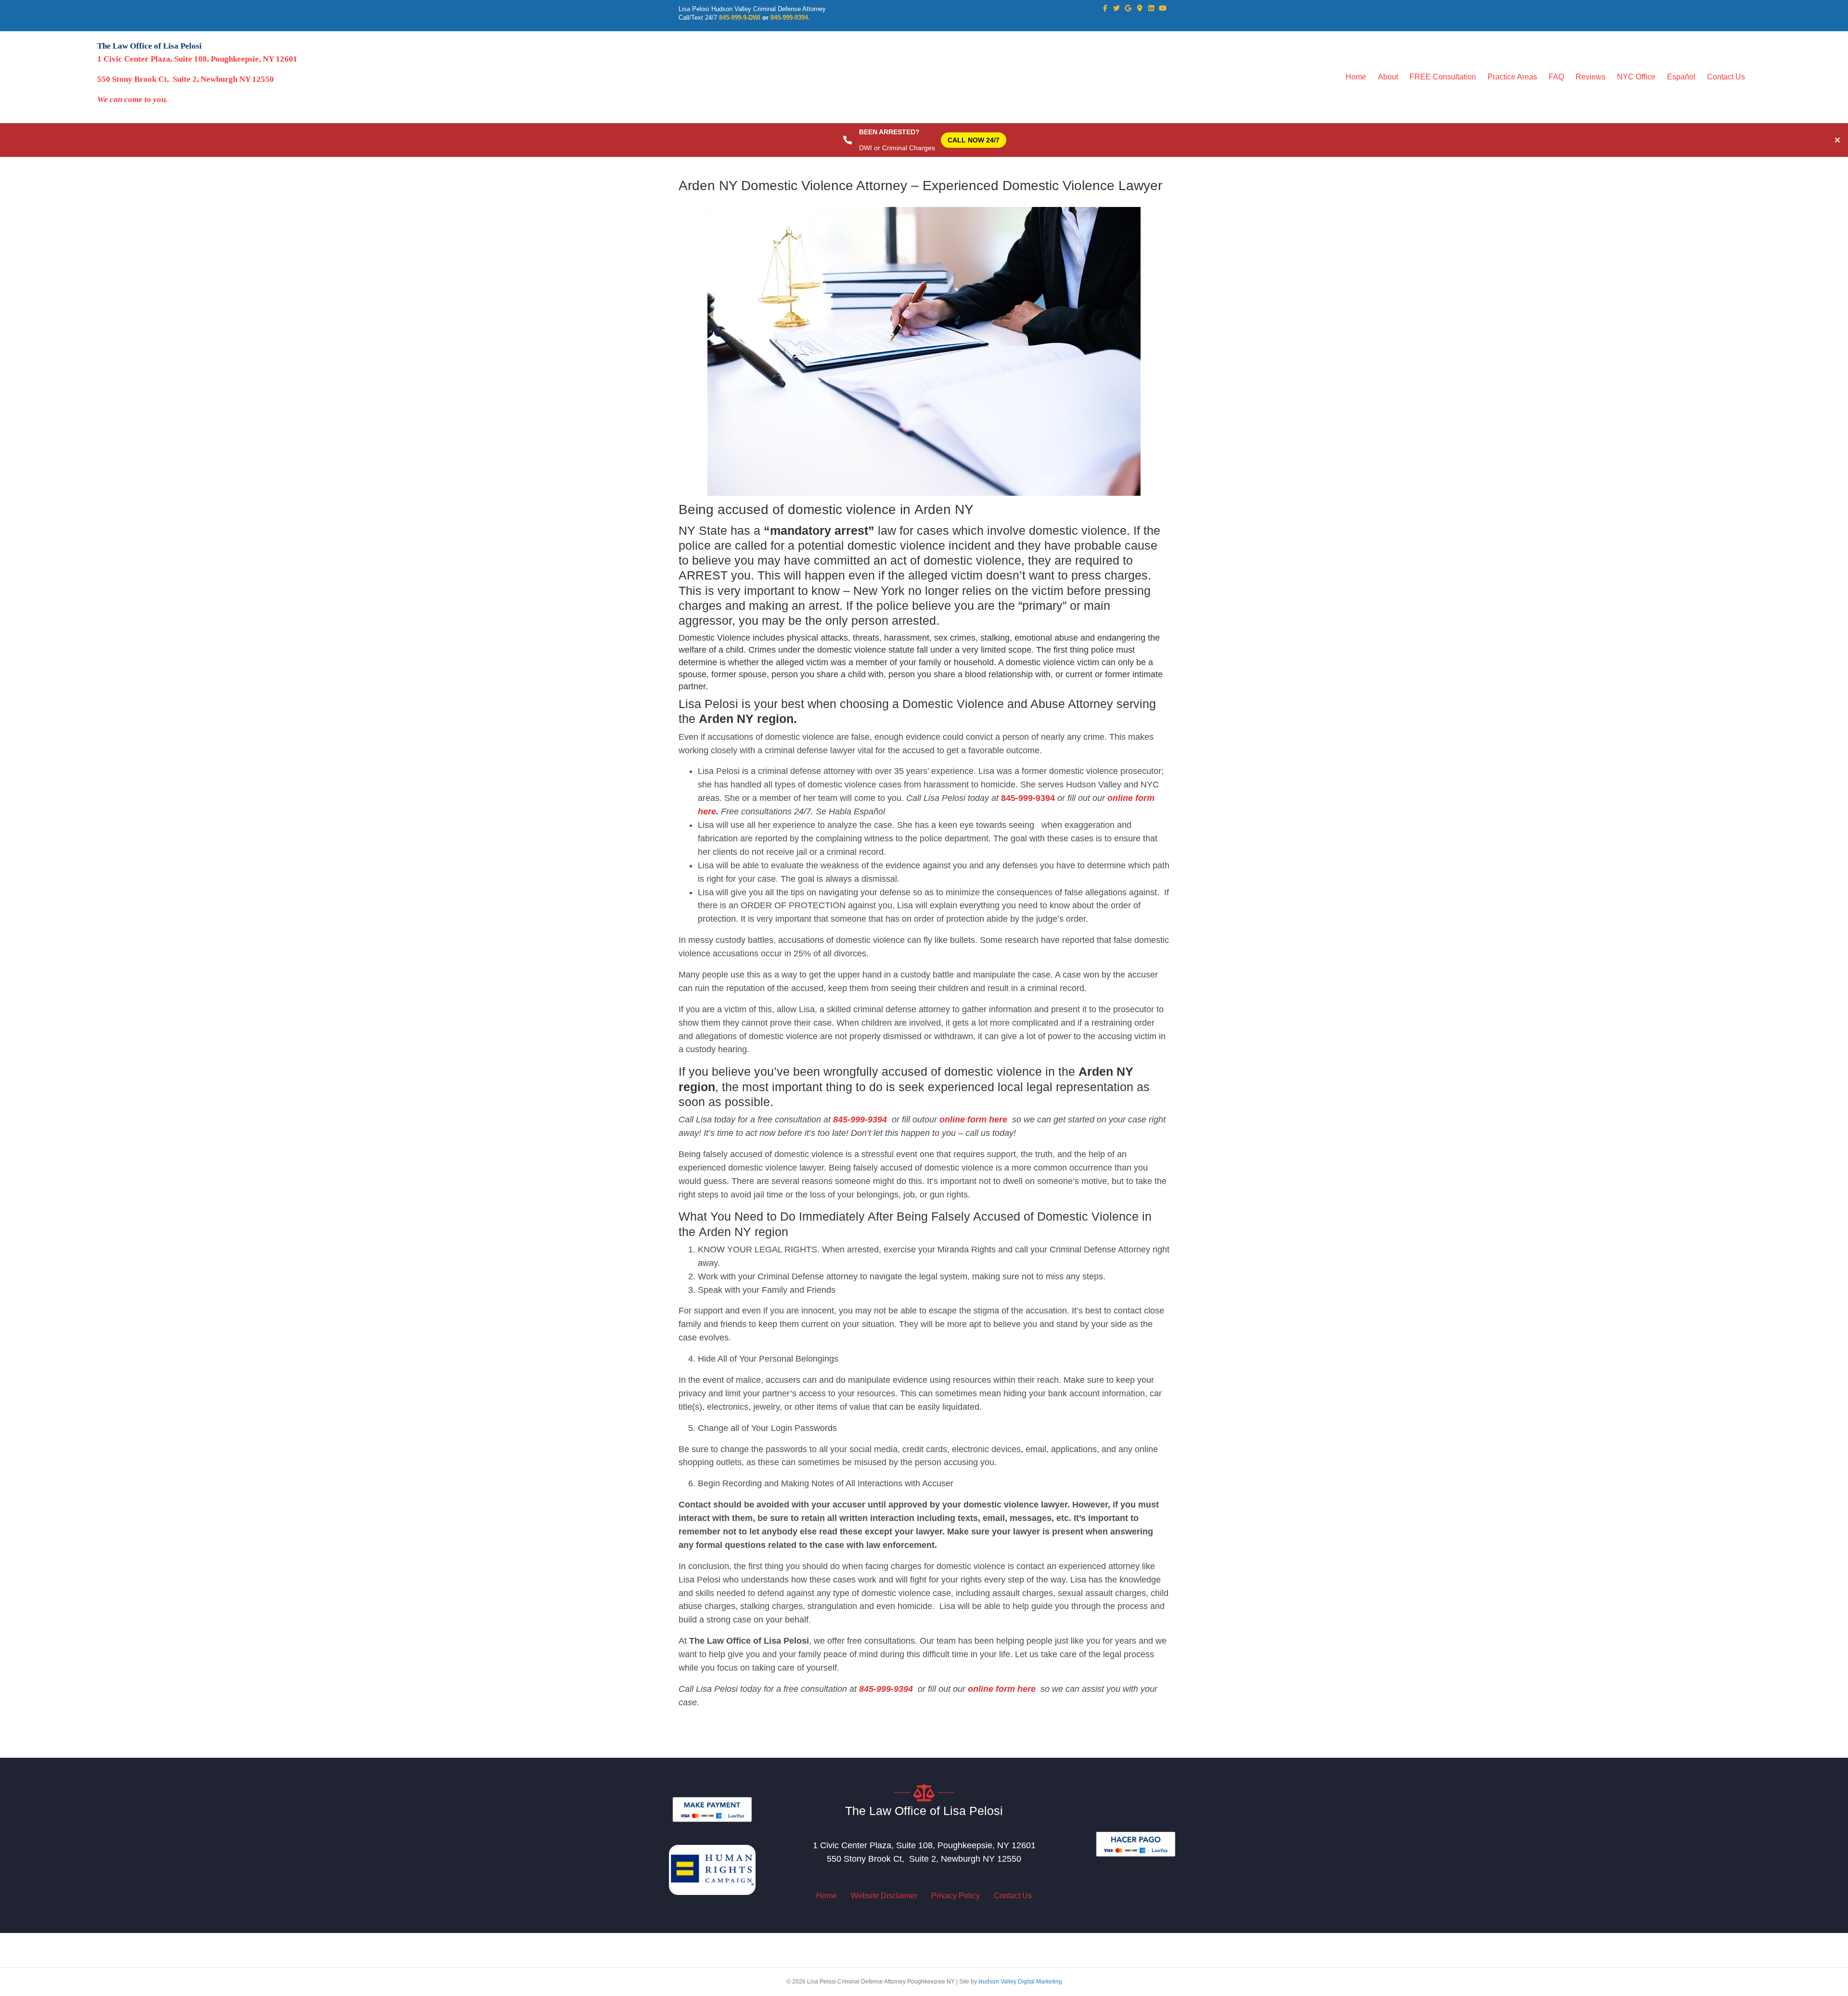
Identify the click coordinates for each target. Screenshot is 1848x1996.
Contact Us (1726, 77)
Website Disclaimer (884, 1896)
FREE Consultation (1443, 77)
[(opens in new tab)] (712, 1809)
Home (1356, 77)
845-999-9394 (1028, 798)
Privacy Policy (956, 1896)
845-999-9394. (790, 18)
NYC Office (1636, 77)
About (1388, 77)
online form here (972, 1120)
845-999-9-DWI (740, 18)
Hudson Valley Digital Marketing (1020, 1982)
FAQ (1556, 77)
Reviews (1591, 77)
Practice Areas (1512, 77)
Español (1681, 77)
